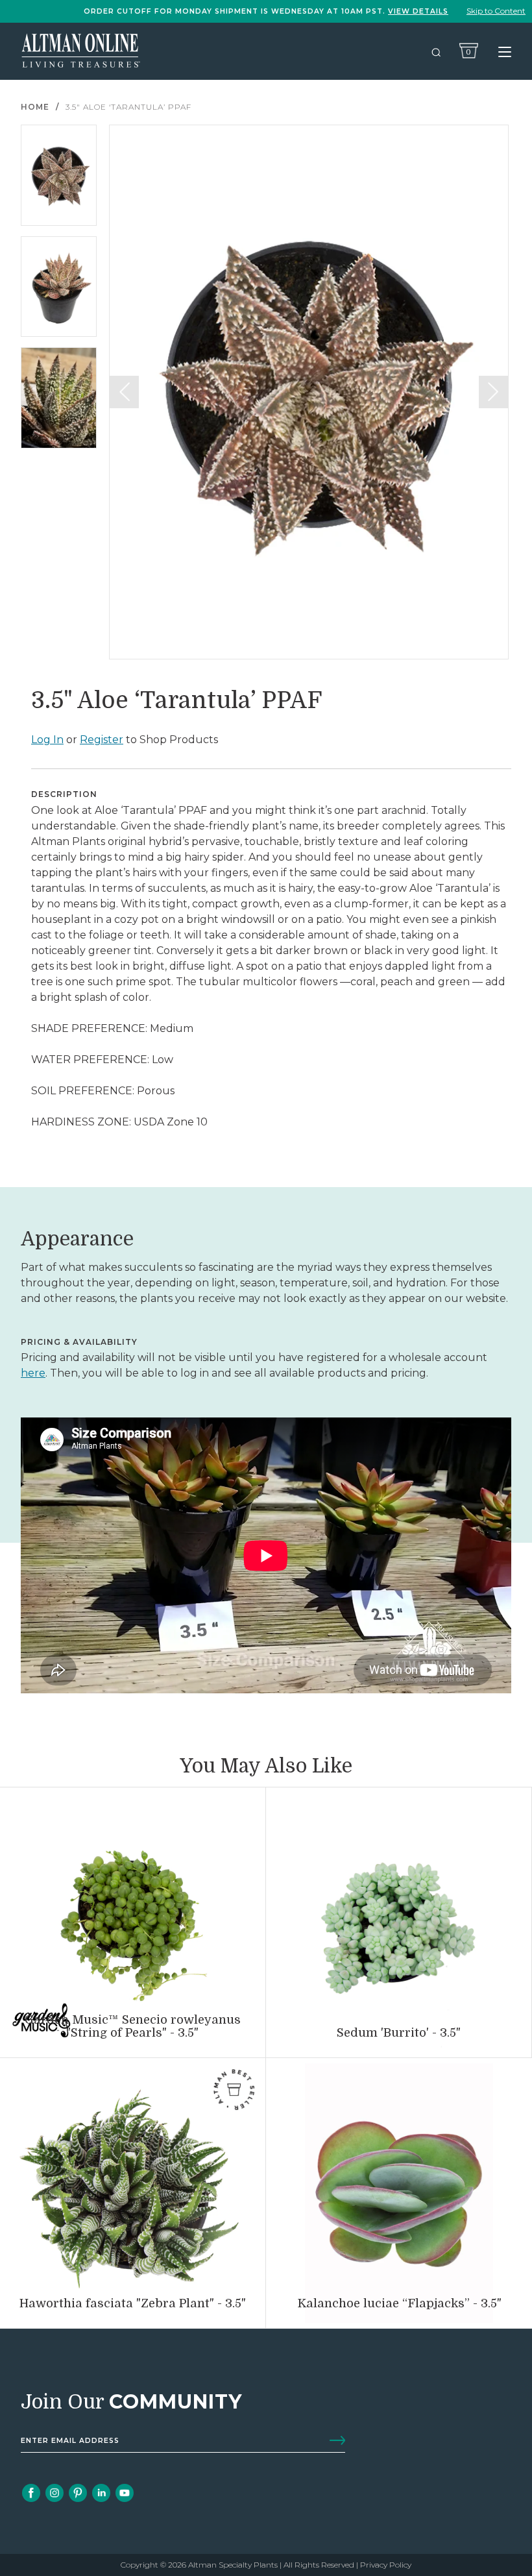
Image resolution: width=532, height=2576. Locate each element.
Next (493, 392)
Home (35, 107)
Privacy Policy (386, 2565)
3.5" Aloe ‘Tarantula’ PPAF (128, 107)
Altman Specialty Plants (233, 2565)
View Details (418, 11)
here (33, 1373)
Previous (124, 392)
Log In (47, 740)
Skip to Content (496, 11)
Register (102, 740)
